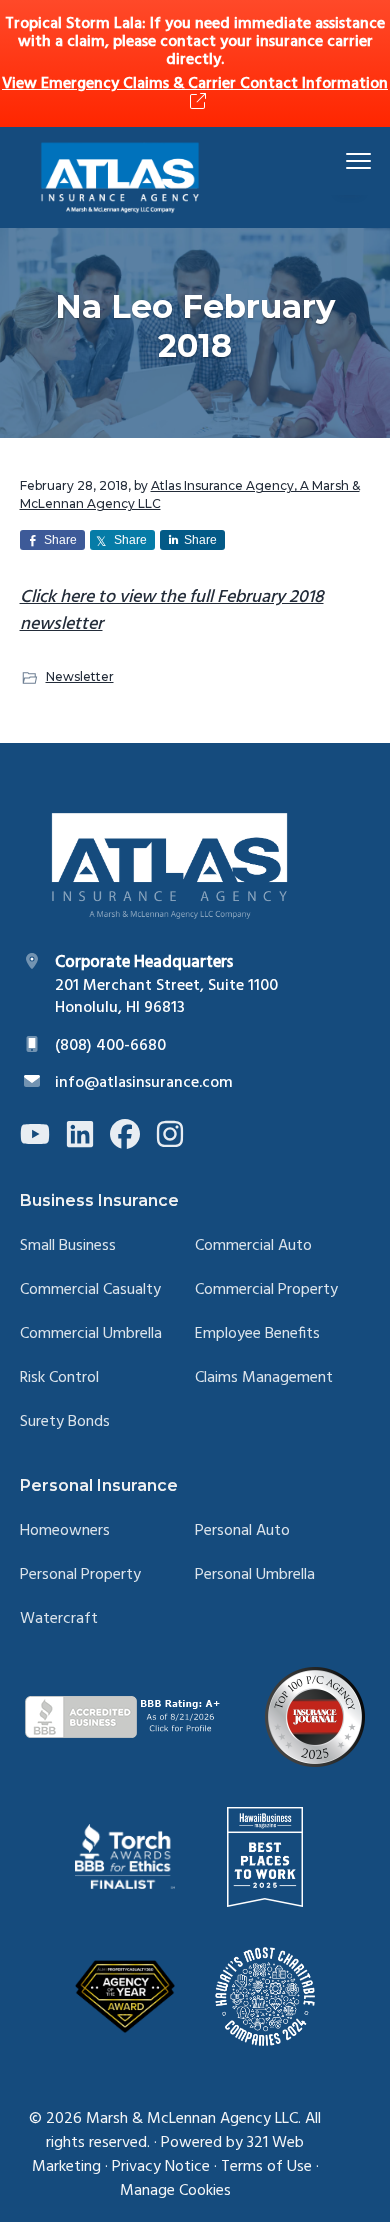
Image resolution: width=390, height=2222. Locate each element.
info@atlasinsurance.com (144, 1083)
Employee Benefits (257, 1334)
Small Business (68, 1246)
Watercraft (59, 1619)
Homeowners (65, 1531)
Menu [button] (335, 160)
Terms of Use (266, 2167)
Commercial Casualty (90, 1290)
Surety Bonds (65, 1422)
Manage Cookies (175, 2191)
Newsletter (80, 676)
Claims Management (264, 1378)
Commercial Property (266, 1290)
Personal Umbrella (255, 1575)
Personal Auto (242, 1531)
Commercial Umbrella (91, 1334)
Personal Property (80, 1575)
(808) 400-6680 (110, 1046)
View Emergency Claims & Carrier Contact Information (195, 84)
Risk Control (59, 1378)
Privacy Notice (161, 2167)
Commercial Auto (253, 1246)
